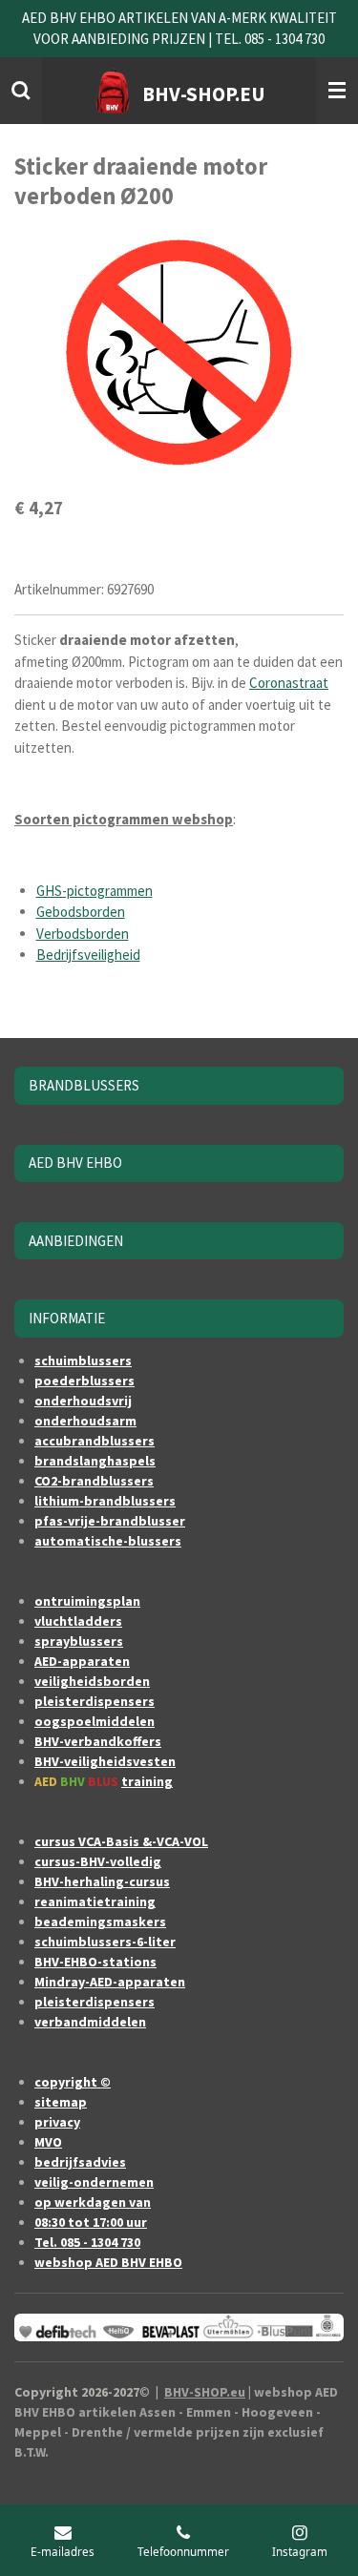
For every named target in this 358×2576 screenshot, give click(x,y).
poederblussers (84, 1381)
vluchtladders (78, 1621)
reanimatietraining (95, 1901)
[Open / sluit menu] (337, 91)
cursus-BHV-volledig (98, 1861)
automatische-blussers (108, 1541)
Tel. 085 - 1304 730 (87, 2242)
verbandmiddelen (90, 2022)
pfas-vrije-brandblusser (110, 1521)
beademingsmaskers (100, 1922)
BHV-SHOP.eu (205, 2392)
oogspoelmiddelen (95, 1721)
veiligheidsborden (92, 1681)
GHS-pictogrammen (95, 891)
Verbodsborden (83, 934)
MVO (48, 2142)
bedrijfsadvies (80, 2162)
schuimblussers (83, 1361)
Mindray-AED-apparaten (110, 1982)
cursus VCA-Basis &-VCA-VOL (121, 1841)
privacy (57, 2122)
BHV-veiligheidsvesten (105, 1761)
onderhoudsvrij (83, 1401)
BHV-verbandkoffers (98, 1741)
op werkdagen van (93, 2202)
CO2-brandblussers (94, 1481)
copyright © (73, 2082)
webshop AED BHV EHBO (108, 2262)
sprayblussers (79, 1641)
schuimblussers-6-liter (105, 1942)
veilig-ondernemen (94, 2182)
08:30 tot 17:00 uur (91, 2222)
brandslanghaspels (95, 1461)
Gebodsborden (81, 912)
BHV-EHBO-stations (95, 1962)
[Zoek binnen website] (21, 91)
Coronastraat (289, 683)
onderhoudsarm (85, 1421)
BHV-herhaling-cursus (102, 1881)
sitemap (61, 2102)
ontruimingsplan (87, 1601)
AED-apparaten (82, 1661)
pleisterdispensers (95, 1701)
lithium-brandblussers (105, 1501)
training (147, 1781)
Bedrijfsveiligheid (88, 955)
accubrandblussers (95, 1441)
